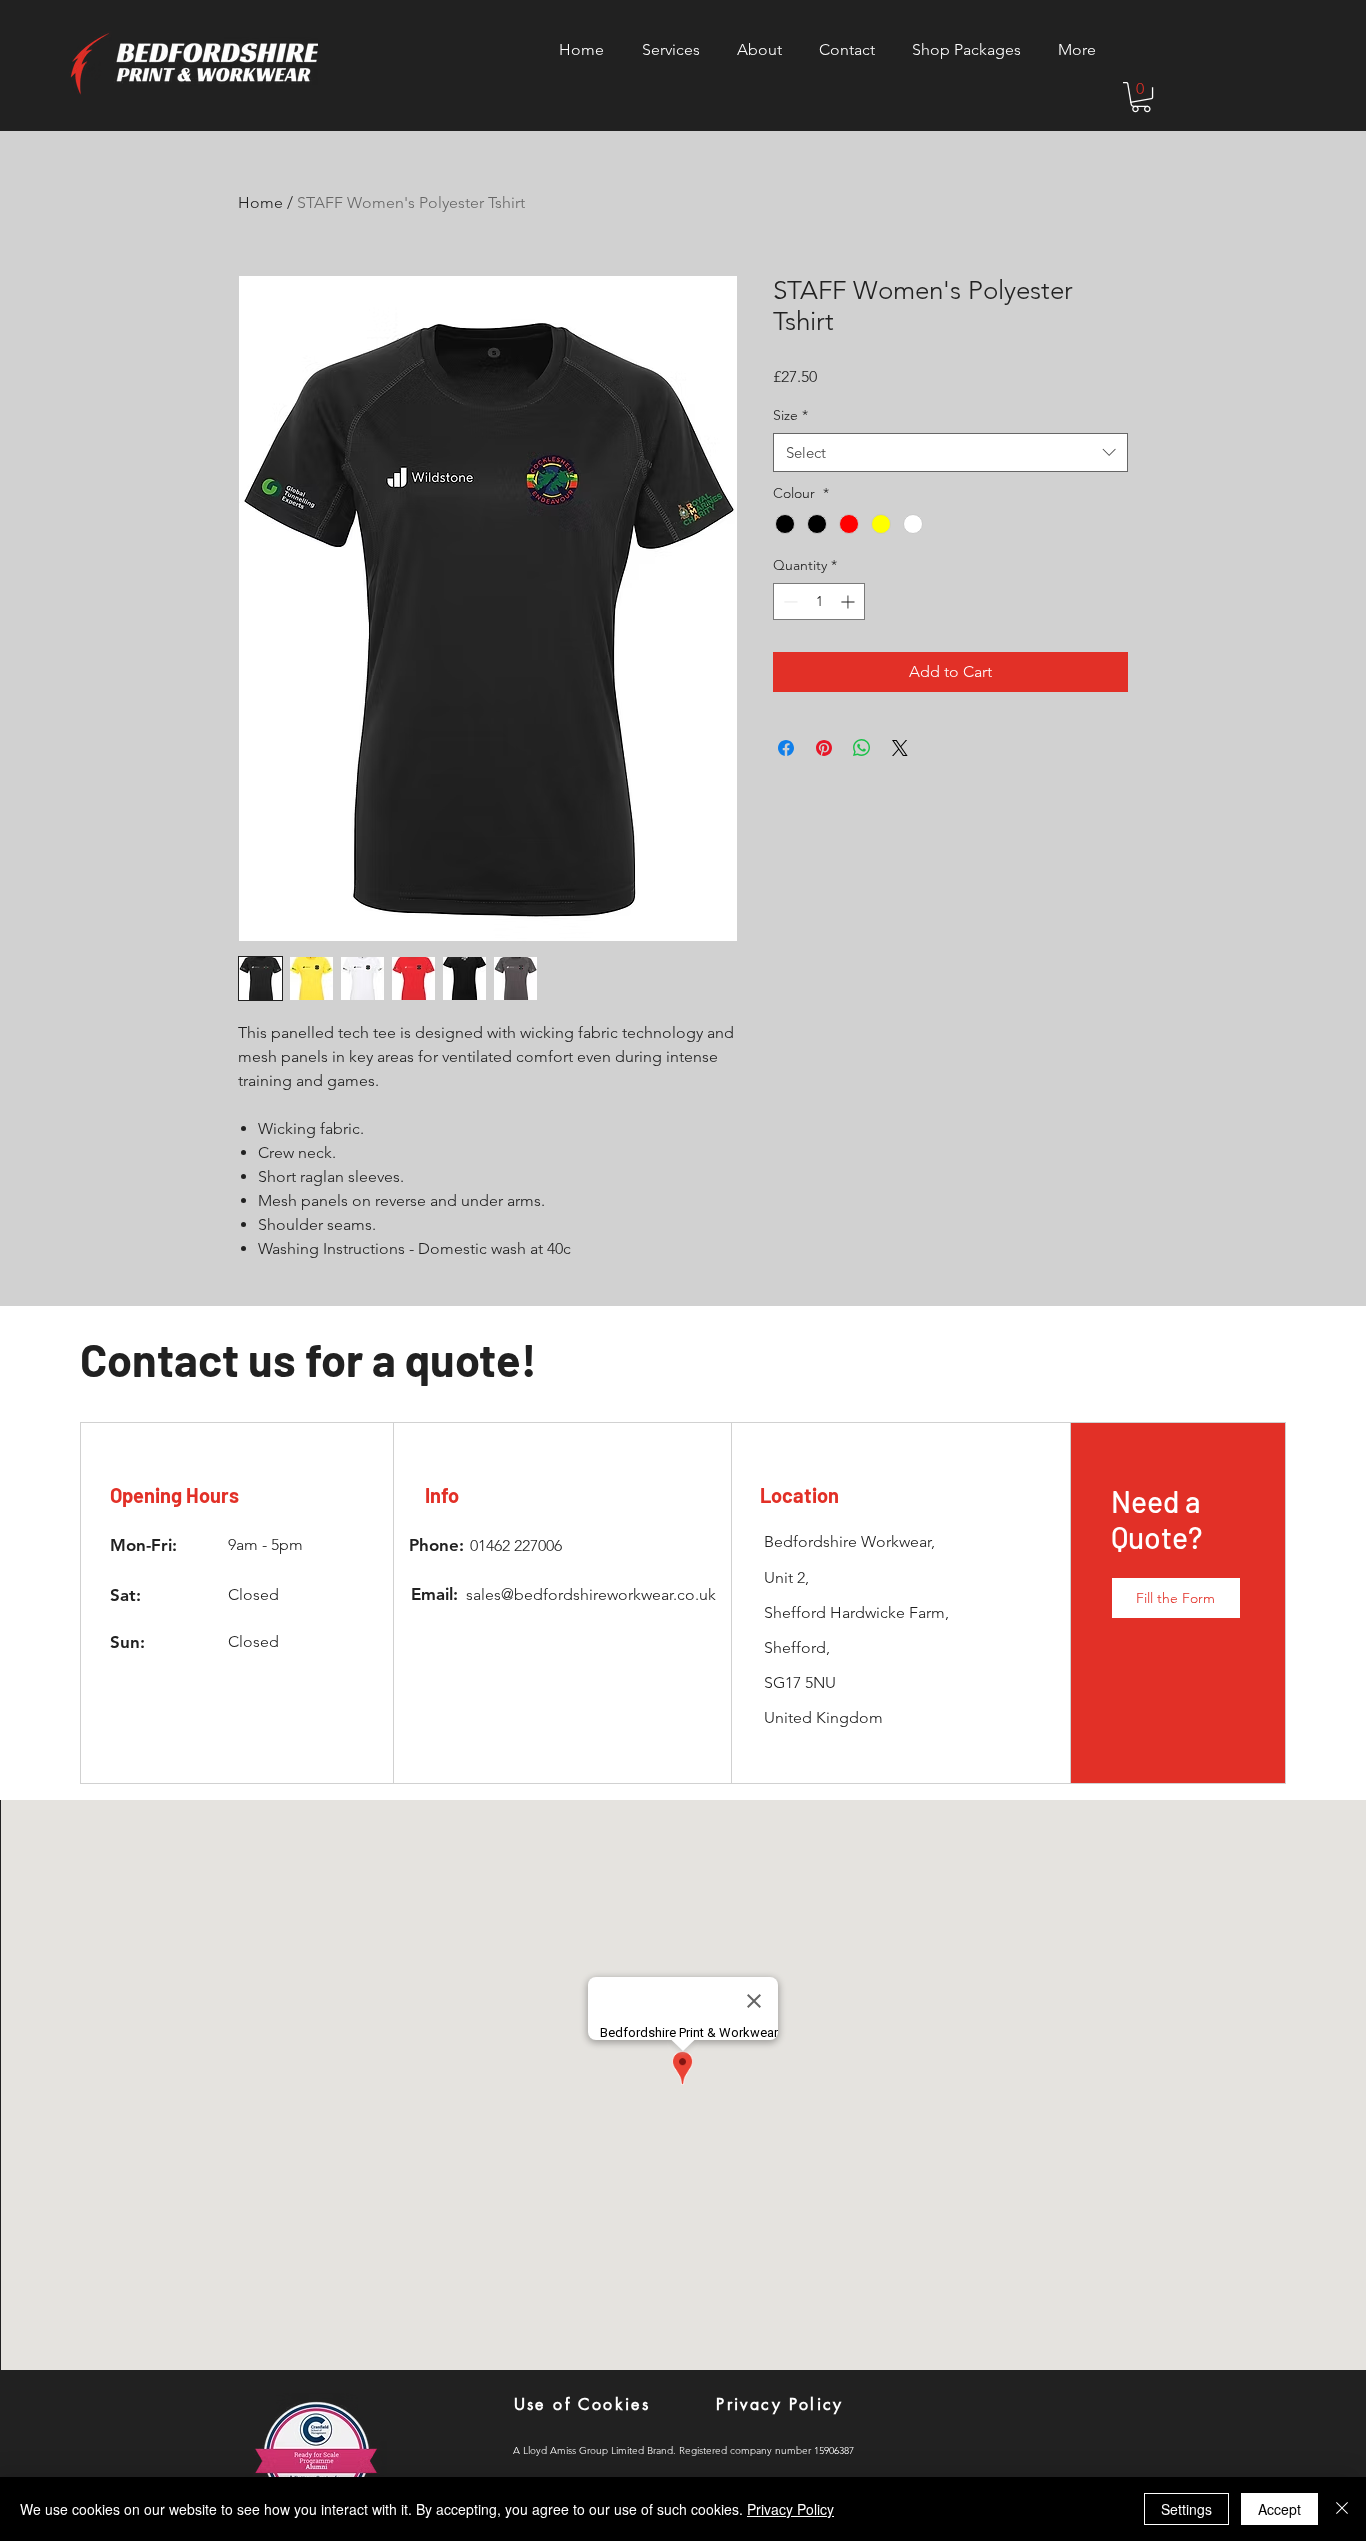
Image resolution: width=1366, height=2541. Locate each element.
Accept (1279, 2509)
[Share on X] (900, 748)
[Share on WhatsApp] (862, 748)
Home (260, 202)
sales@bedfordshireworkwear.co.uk (591, 1594)
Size (790, 415)
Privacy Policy (790, 2509)
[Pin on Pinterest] (824, 748)
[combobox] (950, 452)
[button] (1141, 97)
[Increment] (849, 601)
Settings (1186, 2509)
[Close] (1342, 2509)
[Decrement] (788, 601)
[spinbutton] (819, 601)
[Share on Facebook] (786, 748)
